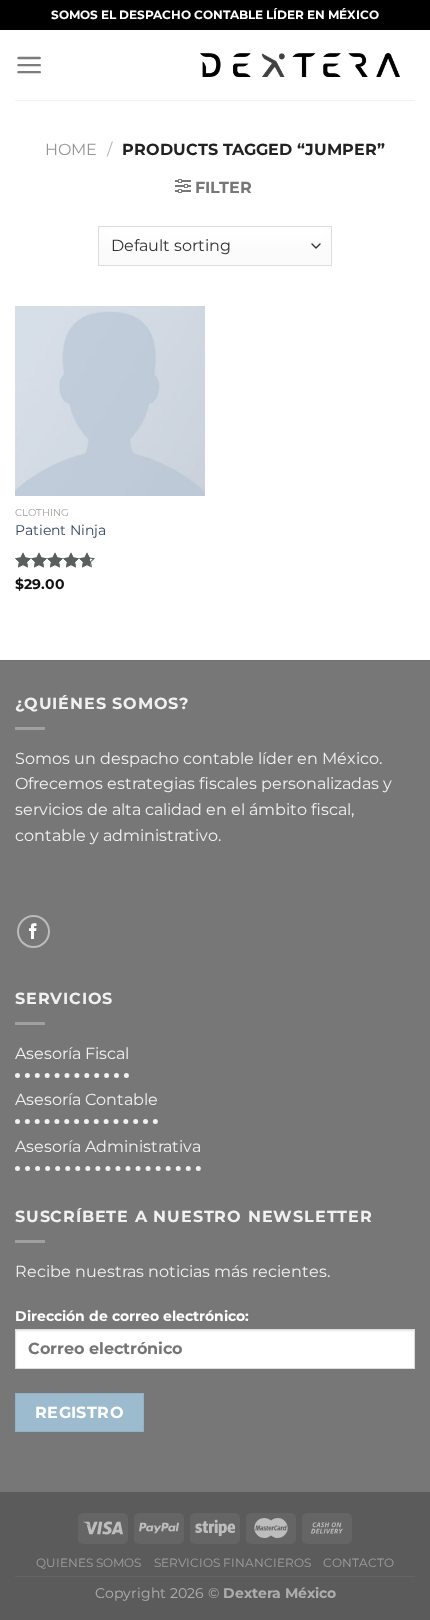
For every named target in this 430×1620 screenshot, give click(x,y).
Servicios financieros (232, 1562)
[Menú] (34, 65)
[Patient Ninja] (110, 401)
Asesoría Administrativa (108, 1146)
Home (71, 149)
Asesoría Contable (86, 1099)
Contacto (358, 1562)
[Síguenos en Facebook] (33, 931)
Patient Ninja (60, 530)
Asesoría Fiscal (72, 1053)
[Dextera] (300, 64)
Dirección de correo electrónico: (132, 1316)
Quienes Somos (88, 1562)
